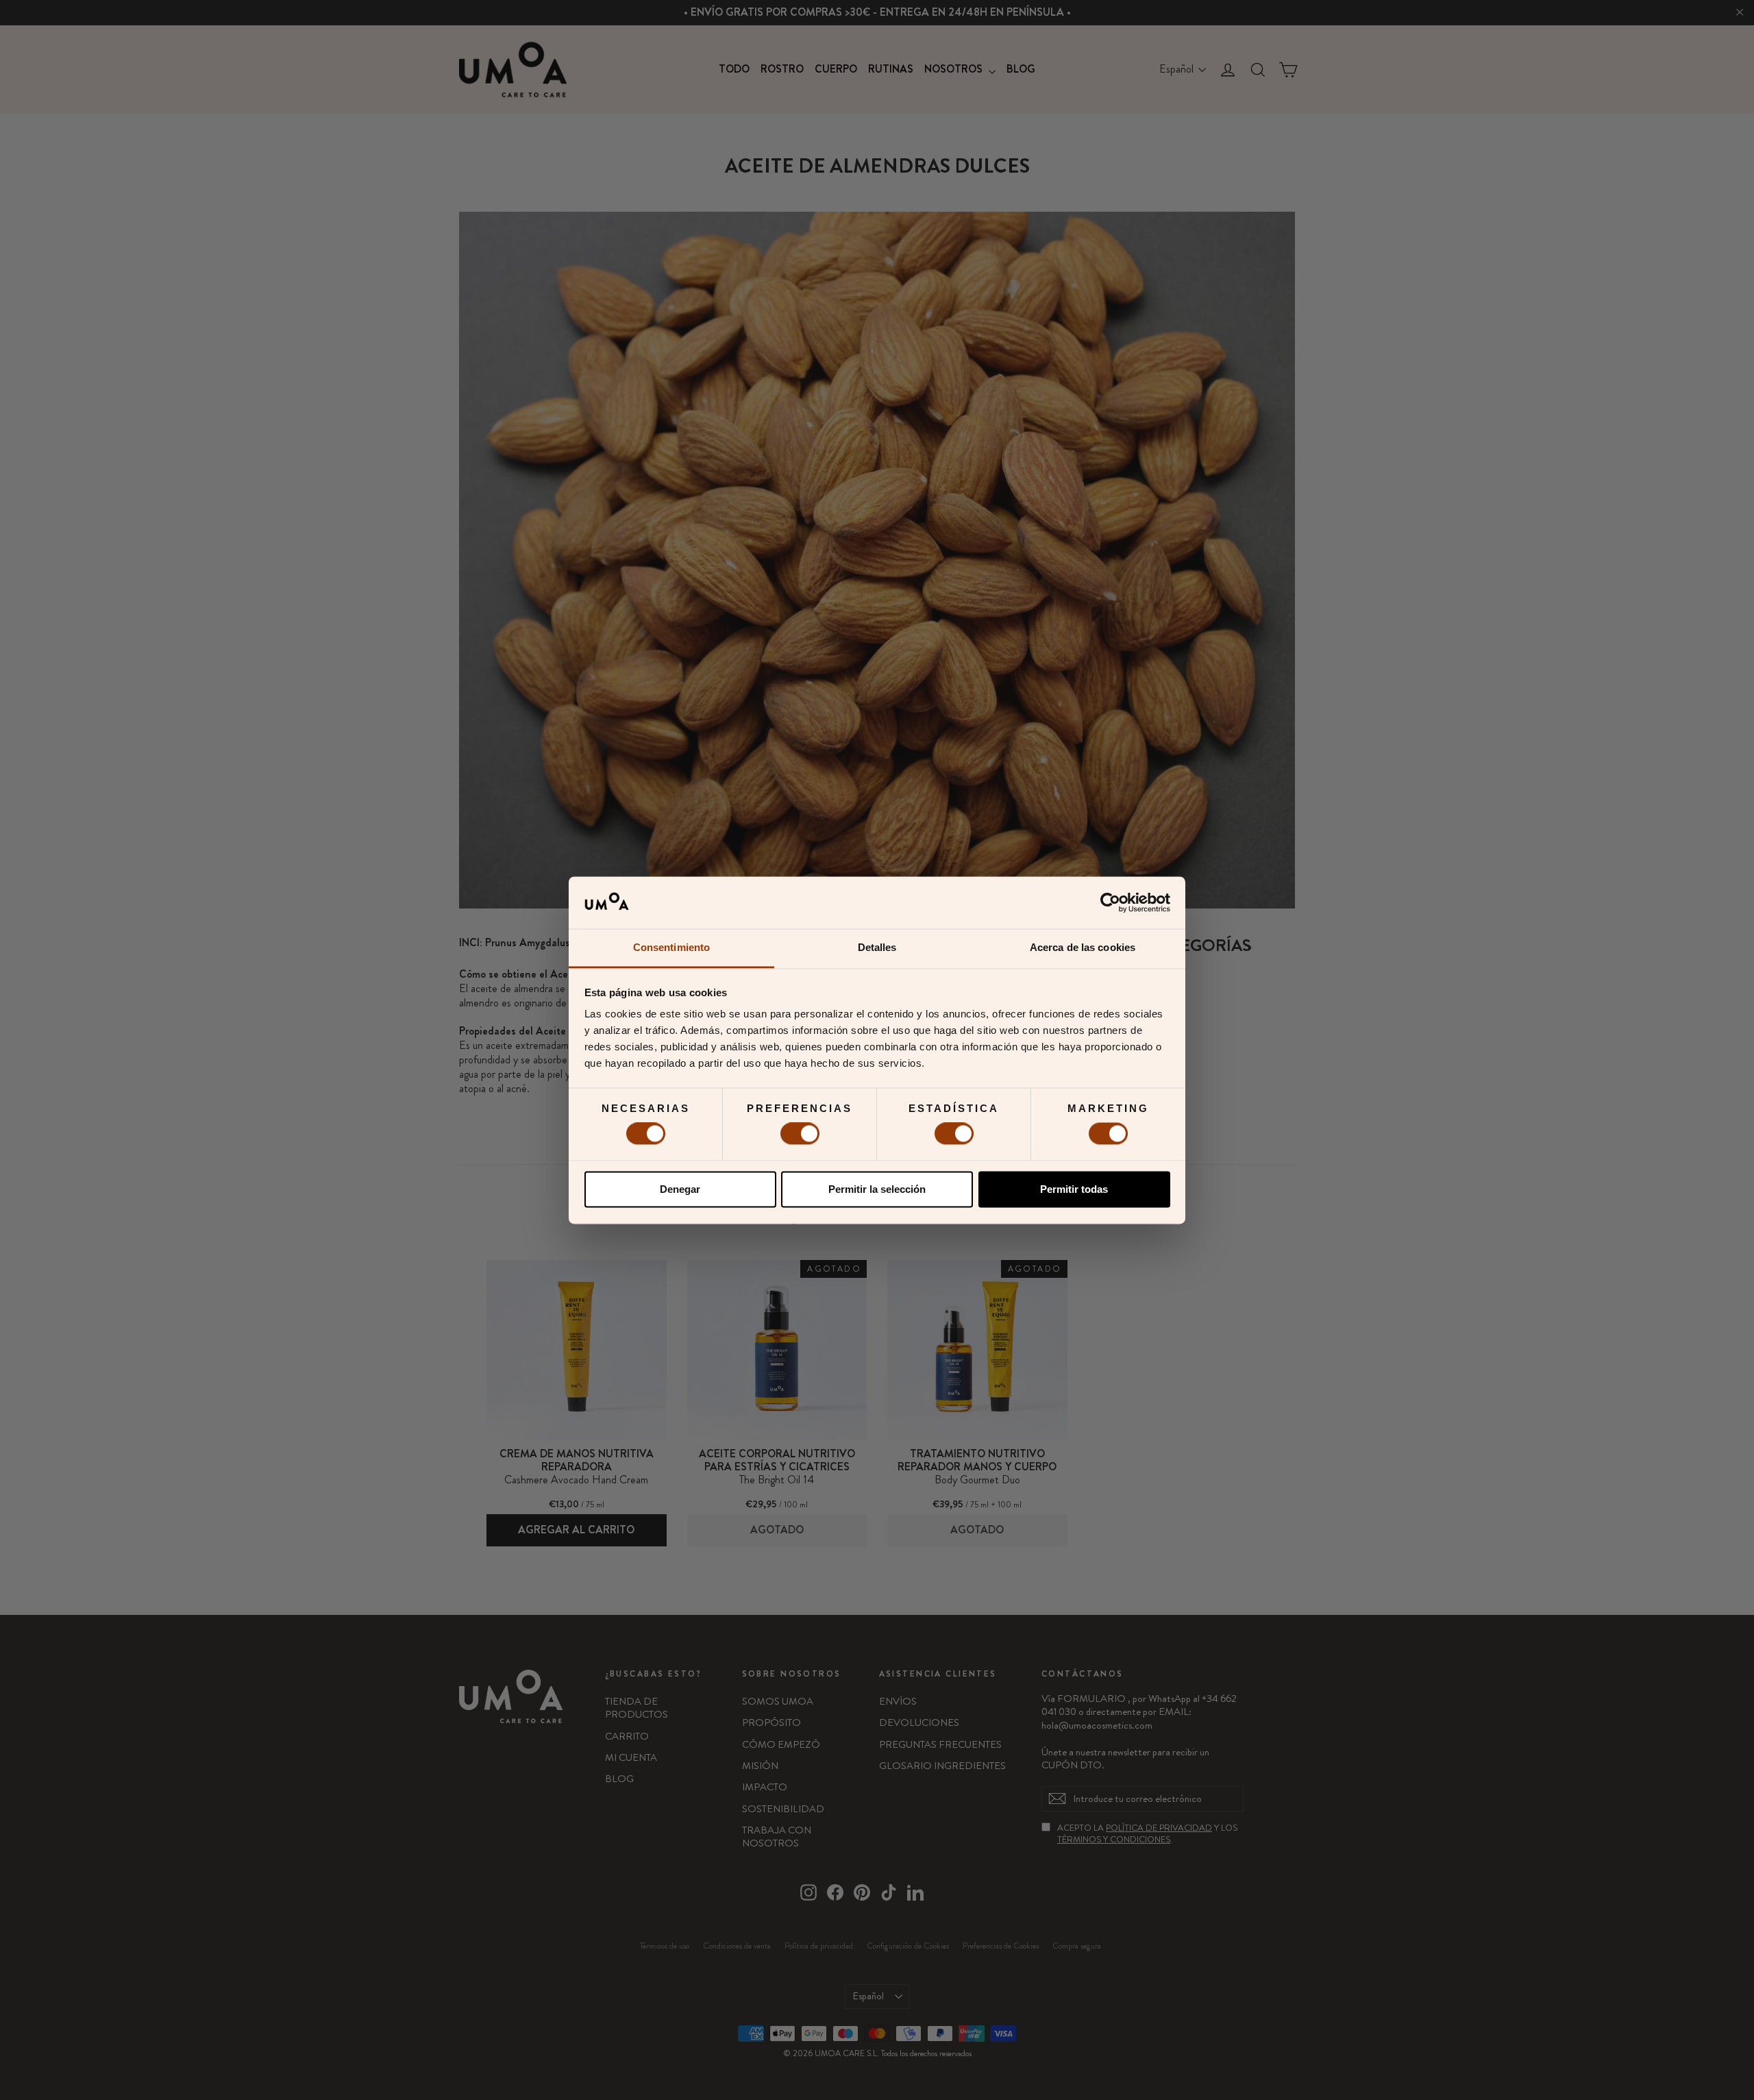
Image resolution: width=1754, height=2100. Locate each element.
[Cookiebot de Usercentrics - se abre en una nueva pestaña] (1110, 902)
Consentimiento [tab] (671, 948)
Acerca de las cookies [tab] (1083, 948)
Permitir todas (1074, 1189)
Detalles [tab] (877, 948)
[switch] (800, 1134)
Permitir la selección (877, 1189)
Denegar (680, 1189)
